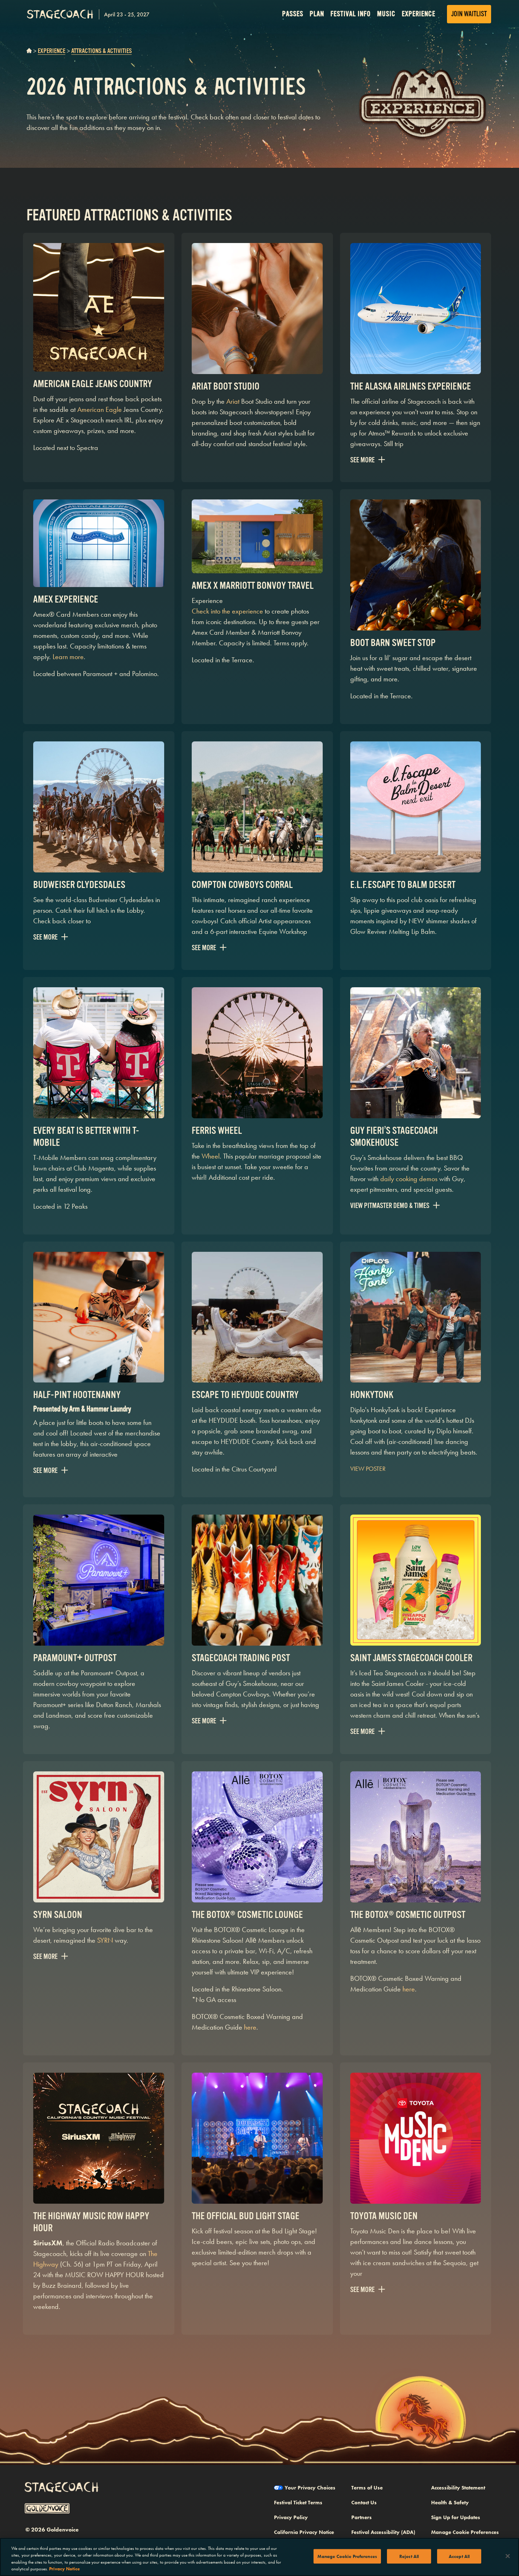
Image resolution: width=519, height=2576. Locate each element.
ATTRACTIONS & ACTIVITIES (102, 51)
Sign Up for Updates (456, 2517)
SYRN (105, 1940)
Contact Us (364, 2503)
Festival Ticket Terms (298, 2503)
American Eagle (100, 409)
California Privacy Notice (304, 2532)
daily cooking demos (409, 1179)
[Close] (508, 2556)
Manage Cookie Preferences (347, 2556)
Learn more (68, 657)
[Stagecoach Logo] (88, 14)
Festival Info (351, 14)
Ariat (233, 401)
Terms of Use (367, 2488)
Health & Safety (450, 2503)
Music (386, 14)
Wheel (211, 1156)
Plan (317, 14)
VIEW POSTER (368, 1468)
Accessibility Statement (458, 2488)
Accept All (459, 2556)
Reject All (409, 2556)
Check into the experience (227, 611)
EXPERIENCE (52, 51)
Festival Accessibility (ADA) (383, 2532)
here (250, 2027)
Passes (293, 14)
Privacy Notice (64, 2569)
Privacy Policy (291, 2517)
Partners (362, 2517)
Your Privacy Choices (310, 2488)
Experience (419, 14)
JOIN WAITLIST (469, 14)
